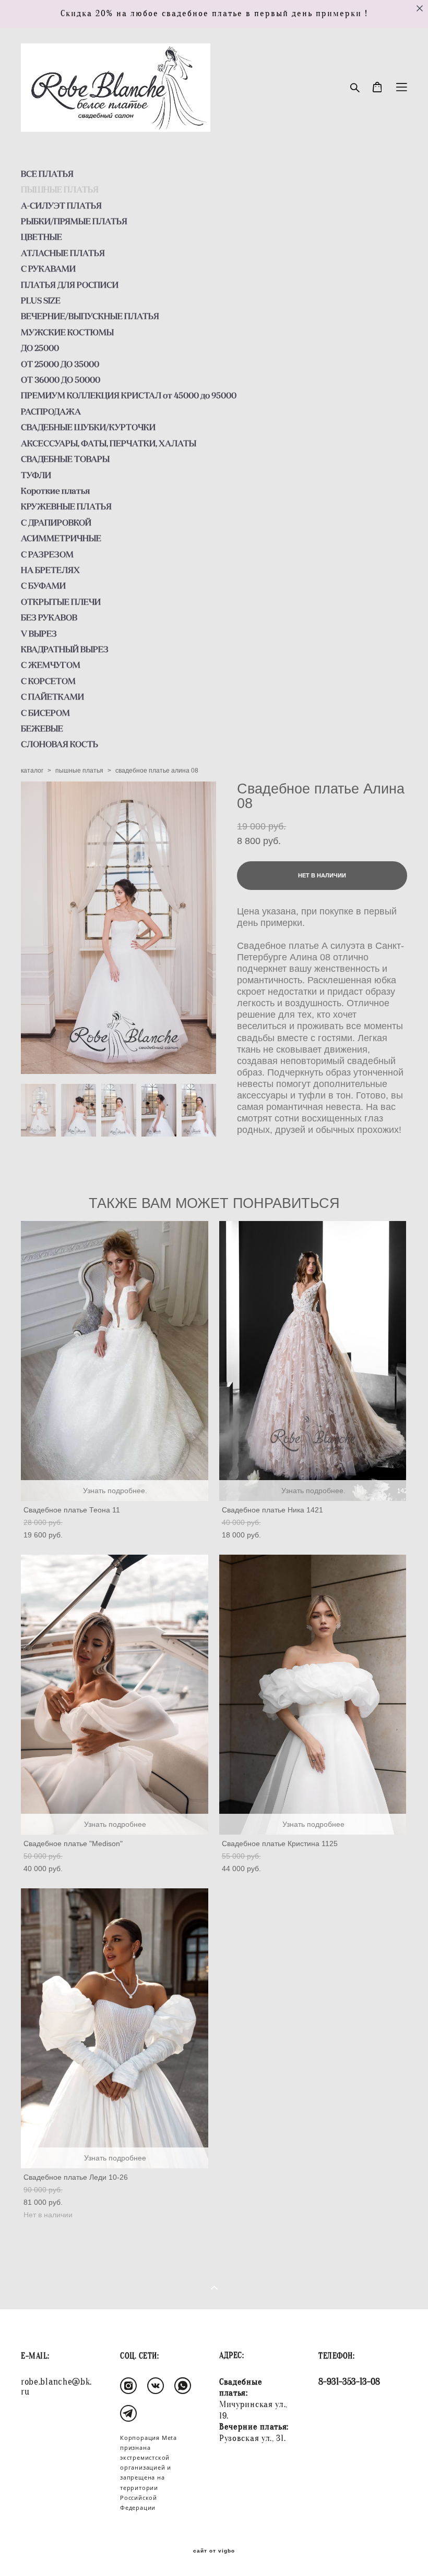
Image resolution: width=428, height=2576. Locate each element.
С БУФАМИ (43, 585)
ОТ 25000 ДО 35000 (60, 364)
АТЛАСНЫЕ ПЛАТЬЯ (63, 253)
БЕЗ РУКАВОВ (49, 617)
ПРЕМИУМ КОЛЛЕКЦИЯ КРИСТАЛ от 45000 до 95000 (129, 395)
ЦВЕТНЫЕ (41, 237)
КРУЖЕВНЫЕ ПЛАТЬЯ (66, 506)
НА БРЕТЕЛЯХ (50, 570)
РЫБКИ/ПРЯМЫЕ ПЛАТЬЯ (74, 221)
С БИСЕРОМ (45, 713)
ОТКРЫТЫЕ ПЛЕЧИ (61, 602)
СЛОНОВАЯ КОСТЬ (60, 744)
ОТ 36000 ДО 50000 (61, 380)
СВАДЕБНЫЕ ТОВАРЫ (65, 459)
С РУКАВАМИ (48, 268)
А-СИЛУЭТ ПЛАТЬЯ (61, 205)
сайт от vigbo (214, 2551)
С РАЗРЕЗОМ (47, 554)
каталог (32, 771)
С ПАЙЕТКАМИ (52, 697)
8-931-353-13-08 (349, 2382)
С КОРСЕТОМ (48, 681)
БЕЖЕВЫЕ (42, 728)
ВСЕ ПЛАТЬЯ (47, 174)
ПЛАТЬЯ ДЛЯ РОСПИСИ (70, 285)
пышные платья (79, 771)
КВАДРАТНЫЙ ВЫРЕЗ (65, 649)
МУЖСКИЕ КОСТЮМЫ (67, 332)
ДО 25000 (40, 348)
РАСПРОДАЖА (51, 411)
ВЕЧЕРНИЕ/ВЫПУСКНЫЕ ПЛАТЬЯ (90, 316)
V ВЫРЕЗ (39, 633)
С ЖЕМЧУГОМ (51, 665)
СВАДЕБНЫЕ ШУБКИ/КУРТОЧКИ (88, 427)
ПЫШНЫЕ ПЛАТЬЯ (60, 189)
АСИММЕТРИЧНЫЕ (61, 538)
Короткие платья (55, 491)
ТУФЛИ (36, 475)
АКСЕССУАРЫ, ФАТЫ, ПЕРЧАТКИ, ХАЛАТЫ (109, 443)
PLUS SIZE (41, 300)
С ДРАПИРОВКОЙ (56, 522)
